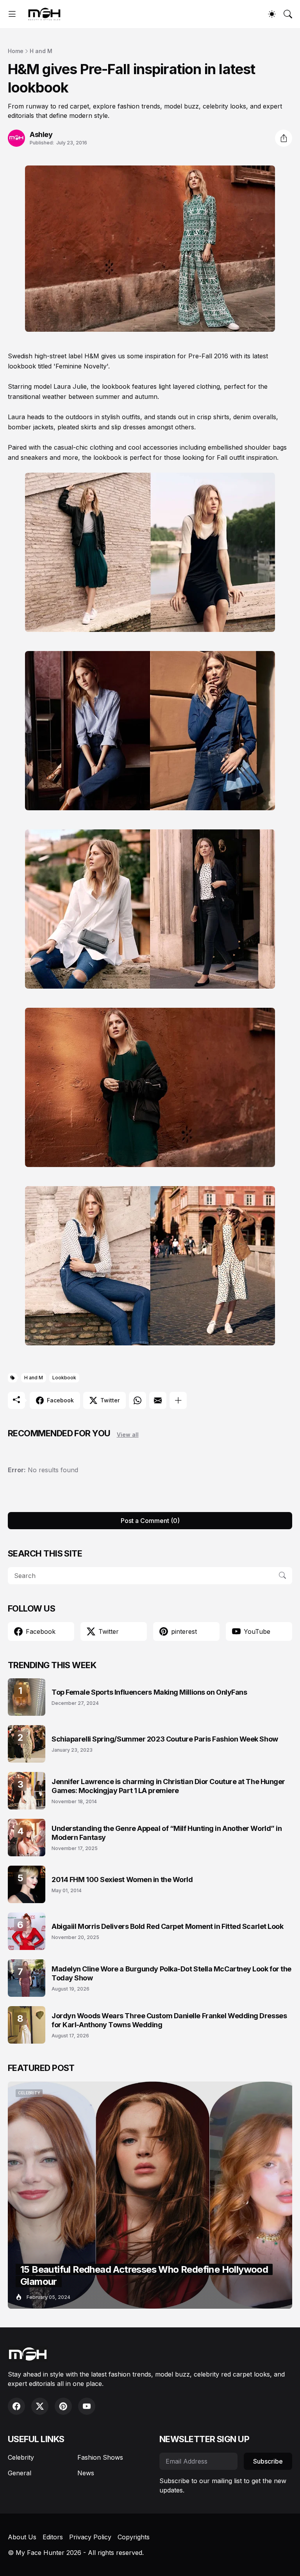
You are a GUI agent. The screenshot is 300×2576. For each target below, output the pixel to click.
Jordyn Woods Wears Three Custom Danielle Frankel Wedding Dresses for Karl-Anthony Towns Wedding (169, 2020)
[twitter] (40, 2406)
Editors (53, 2537)
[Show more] (178, 1400)
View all (128, 1435)
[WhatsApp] (137, 1400)
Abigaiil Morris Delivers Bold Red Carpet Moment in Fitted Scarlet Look (168, 1926)
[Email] (158, 1400)
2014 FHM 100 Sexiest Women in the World (122, 1880)
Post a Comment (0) (150, 1521)
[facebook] (16, 2406)
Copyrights (134, 2537)
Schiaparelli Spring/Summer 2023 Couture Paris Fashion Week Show (165, 1739)
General (20, 2473)
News (86, 2473)
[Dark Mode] (272, 14)
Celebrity (21, 2457)
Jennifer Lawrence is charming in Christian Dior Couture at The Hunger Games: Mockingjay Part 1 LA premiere (168, 1786)
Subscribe (268, 2461)
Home (16, 51)
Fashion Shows (100, 2457)
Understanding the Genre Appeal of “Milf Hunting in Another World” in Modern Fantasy (167, 1833)
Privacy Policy (90, 2537)
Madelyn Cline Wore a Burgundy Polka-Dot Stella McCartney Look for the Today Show (171, 1973)
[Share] (284, 138)
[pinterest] (63, 2406)
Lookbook (64, 1378)
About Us (22, 2537)
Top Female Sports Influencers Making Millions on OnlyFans (149, 1692)
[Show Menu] (12, 14)
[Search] (288, 14)
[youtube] (87, 2406)
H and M (41, 51)
